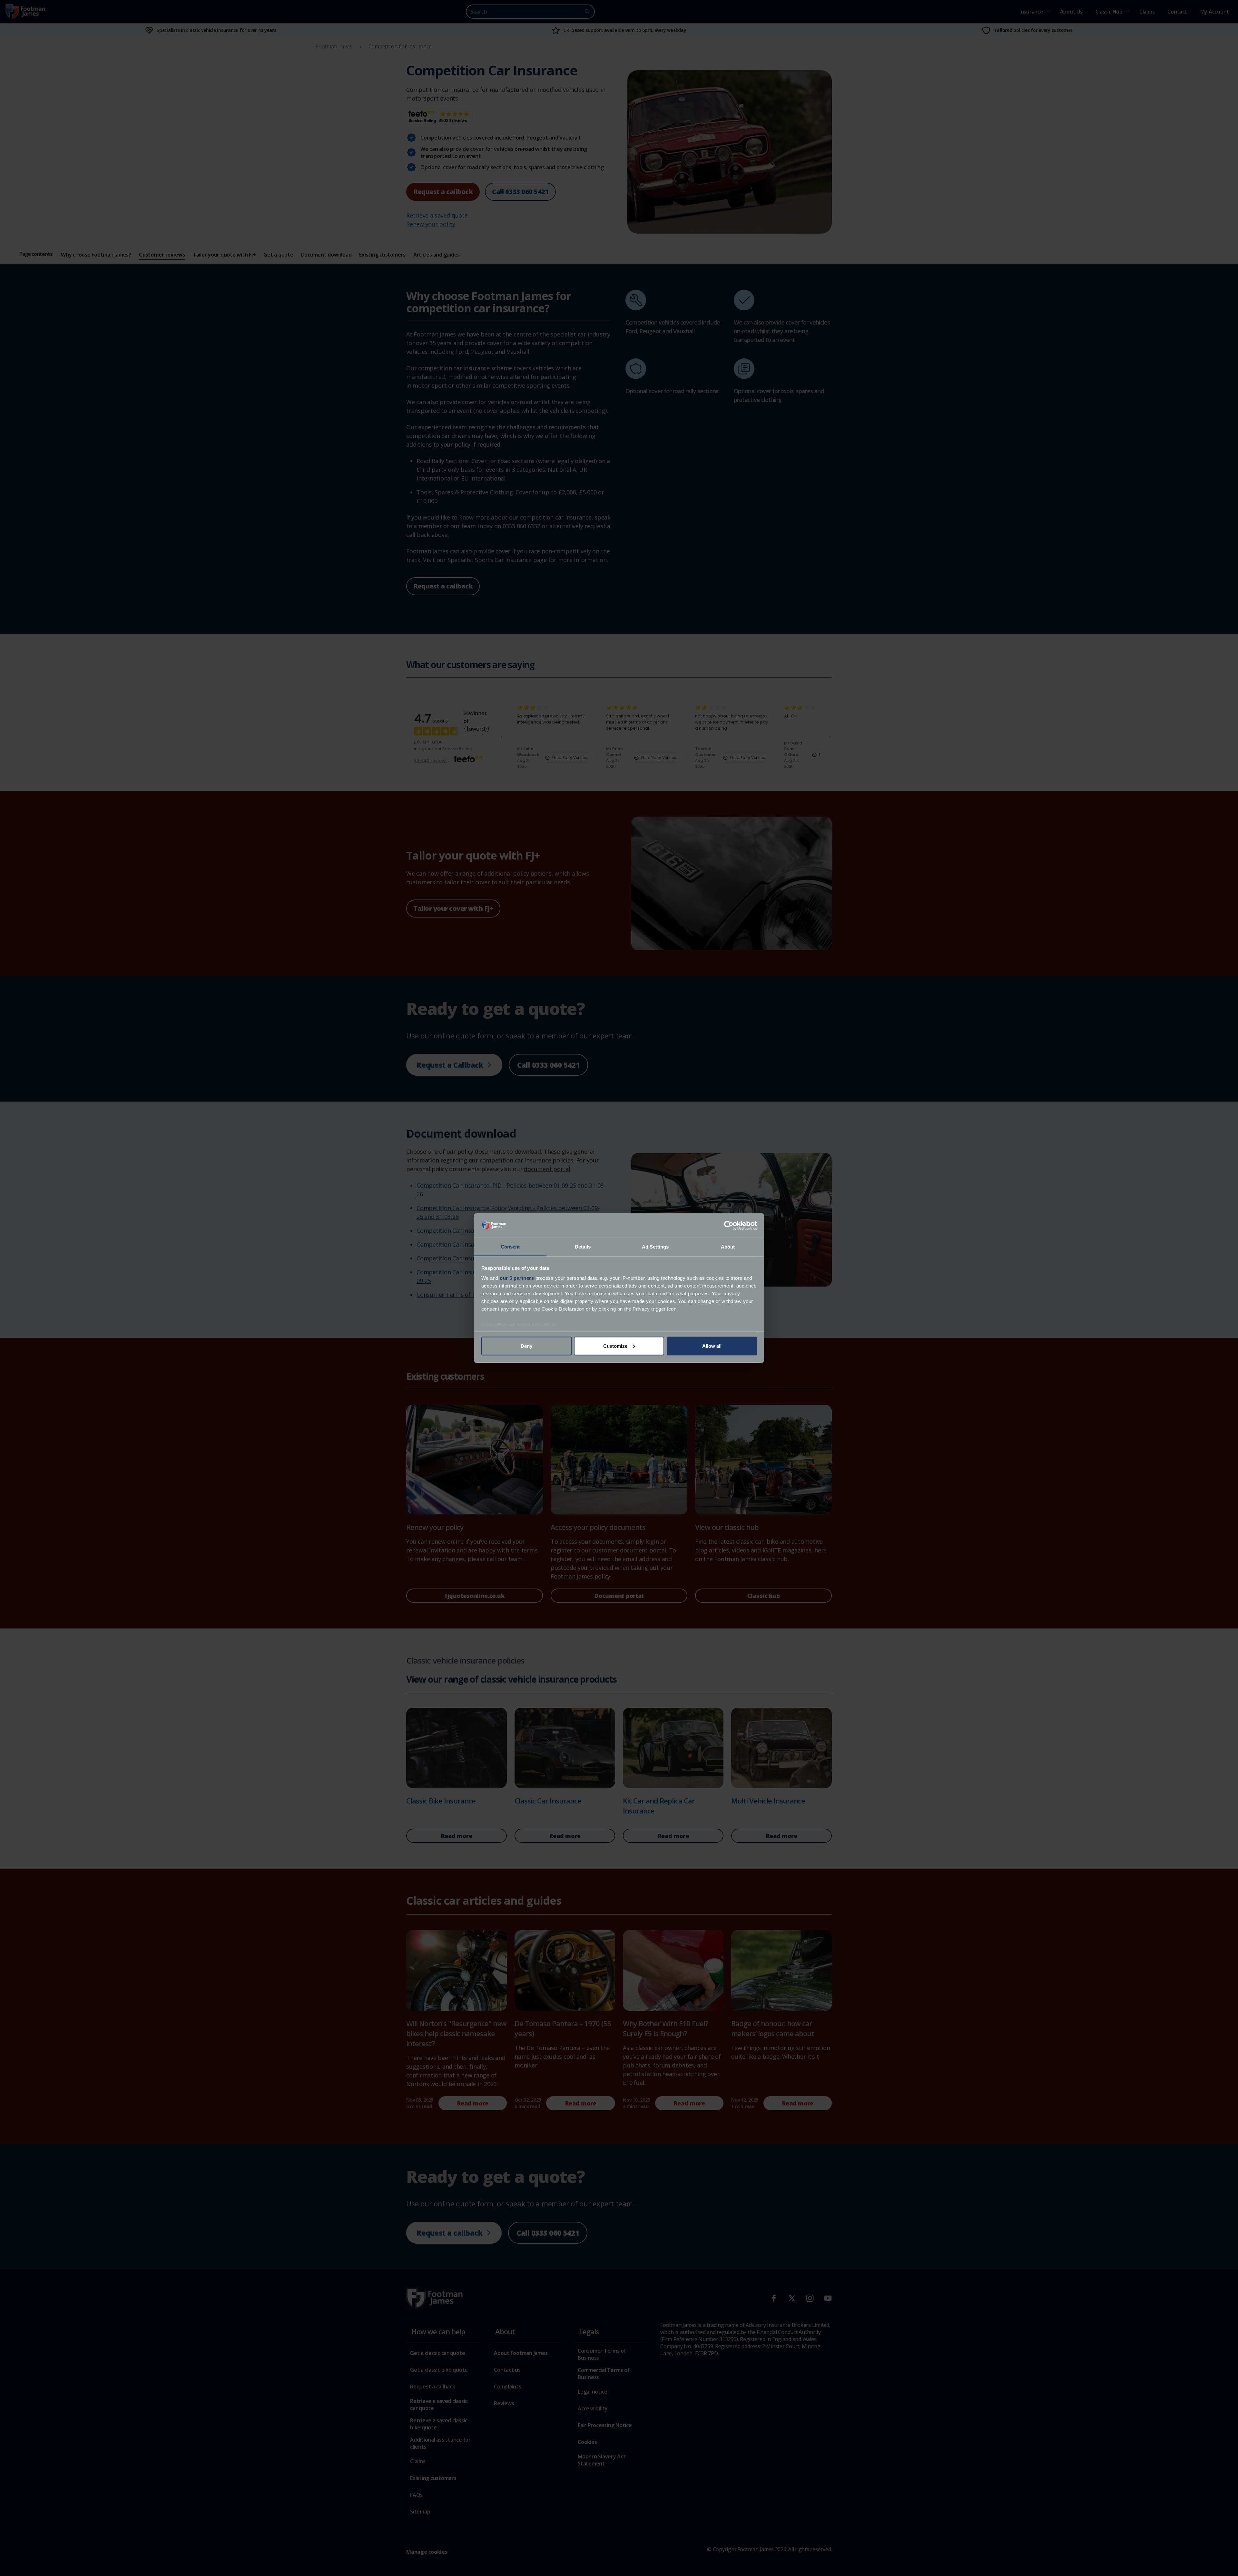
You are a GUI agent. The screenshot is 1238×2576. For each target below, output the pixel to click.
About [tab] (728, 1247)
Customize (615, 1346)
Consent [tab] (510, 1247)
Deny (526, 1346)
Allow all (712, 1346)
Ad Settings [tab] (655, 1247)
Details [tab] (583, 1247)
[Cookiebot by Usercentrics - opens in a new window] (729, 1226)
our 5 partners (517, 1278)
